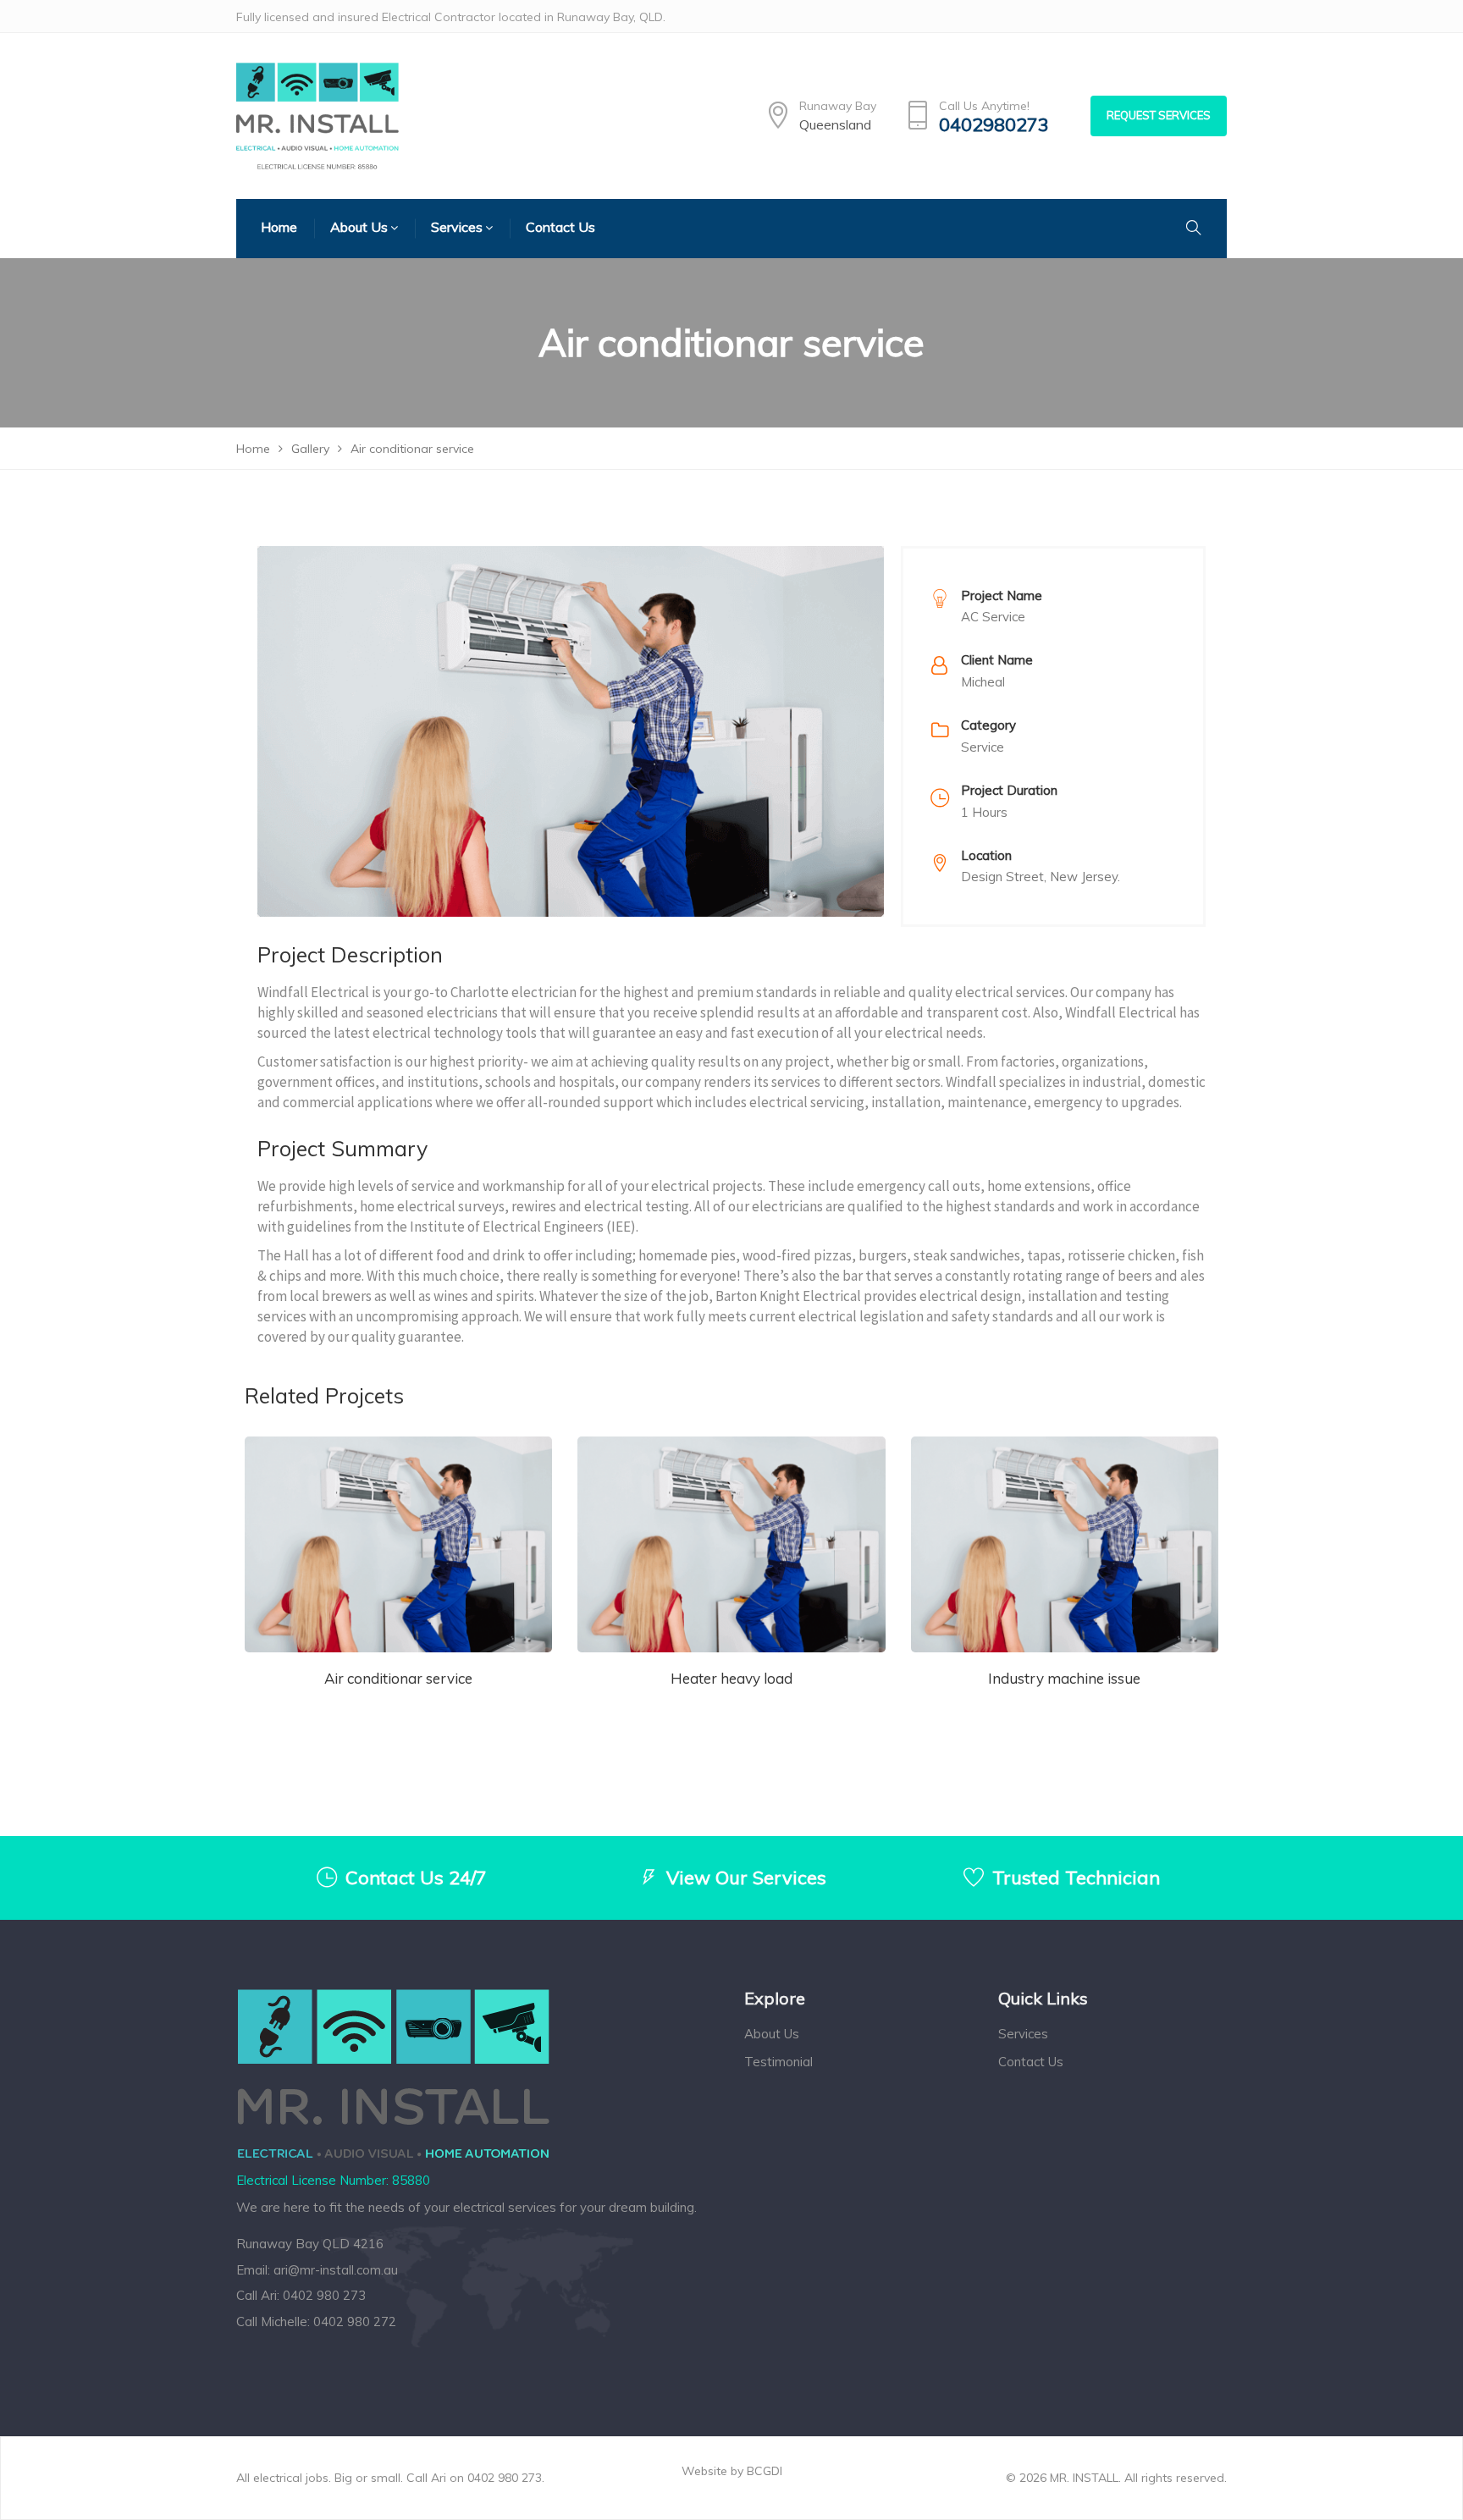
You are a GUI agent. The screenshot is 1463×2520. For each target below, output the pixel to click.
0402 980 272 (355, 2321)
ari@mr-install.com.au (336, 2270)
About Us (772, 2034)
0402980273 (994, 125)
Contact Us (1031, 2062)
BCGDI (765, 2471)
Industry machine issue (1064, 1678)
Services (1023, 2034)
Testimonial (778, 2062)
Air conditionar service (398, 1678)
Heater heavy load (731, 1678)
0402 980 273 (324, 2295)
